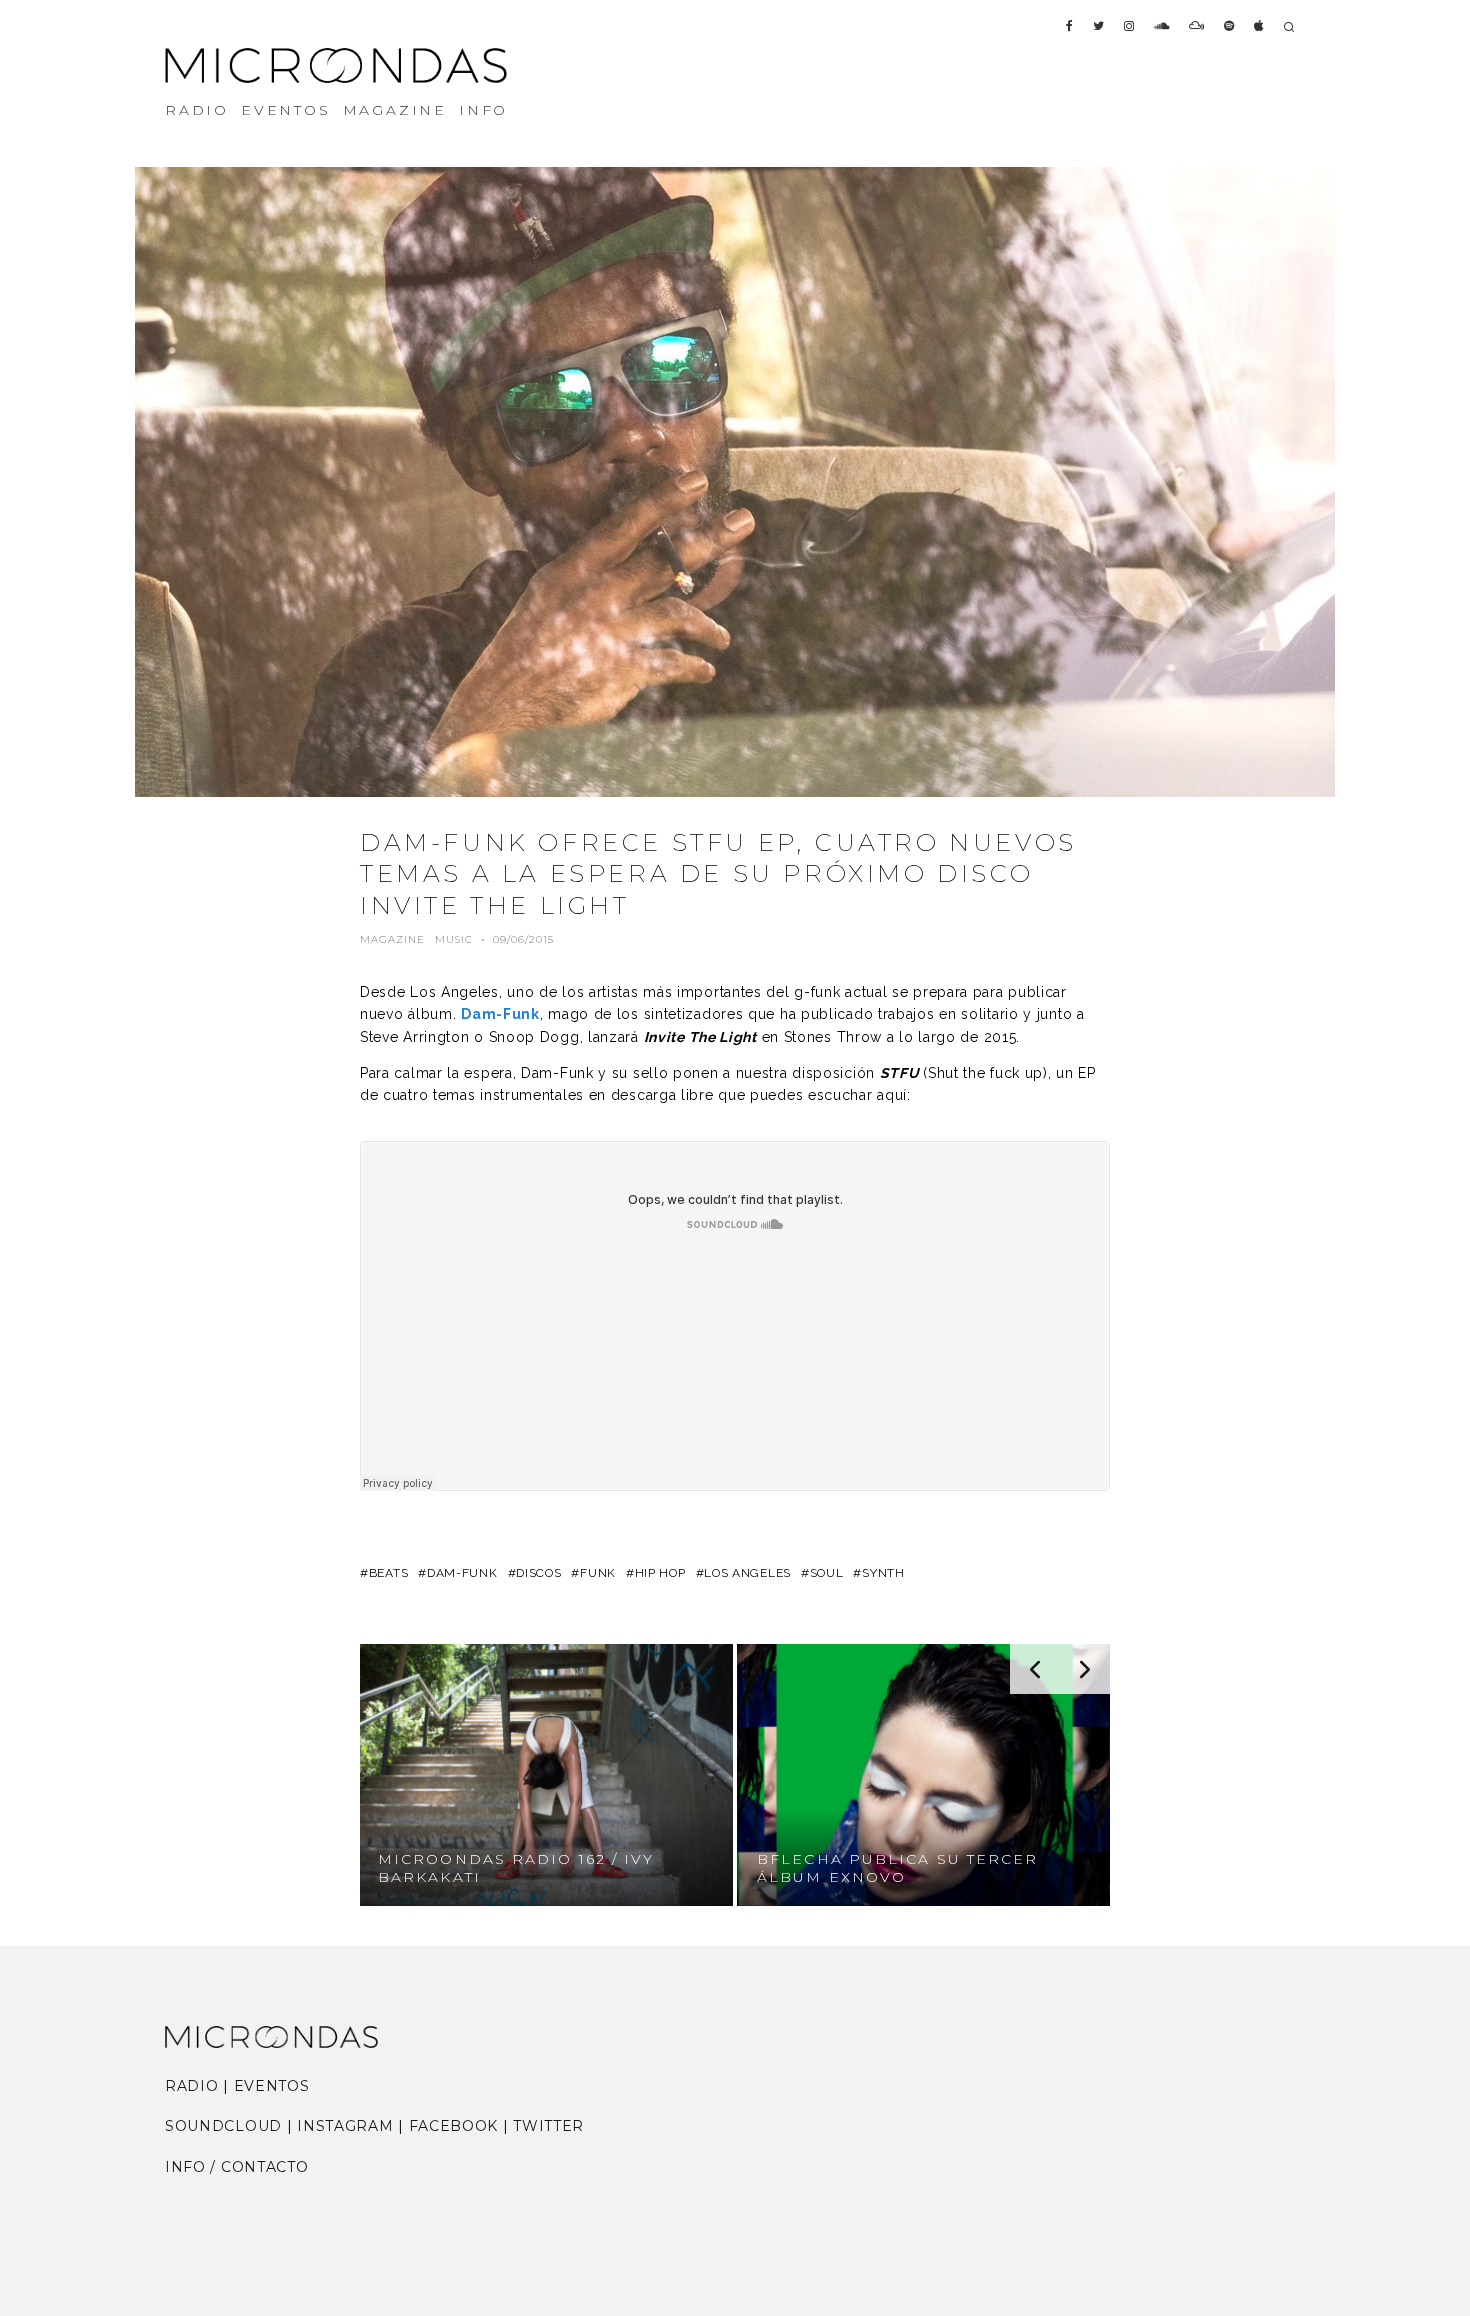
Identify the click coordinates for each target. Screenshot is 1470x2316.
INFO (483, 110)
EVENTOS (286, 110)
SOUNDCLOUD (223, 2126)
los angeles (747, 1573)
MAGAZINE (395, 110)
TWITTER (548, 2126)
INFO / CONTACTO (237, 2167)
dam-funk (462, 1573)
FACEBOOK (454, 2126)
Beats (388, 1573)
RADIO (197, 110)
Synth (883, 1573)
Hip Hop (660, 1573)
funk (598, 1573)
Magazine (392, 939)
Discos (538, 1573)
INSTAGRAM (345, 2126)
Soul (827, 1573)
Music (454, 939)
